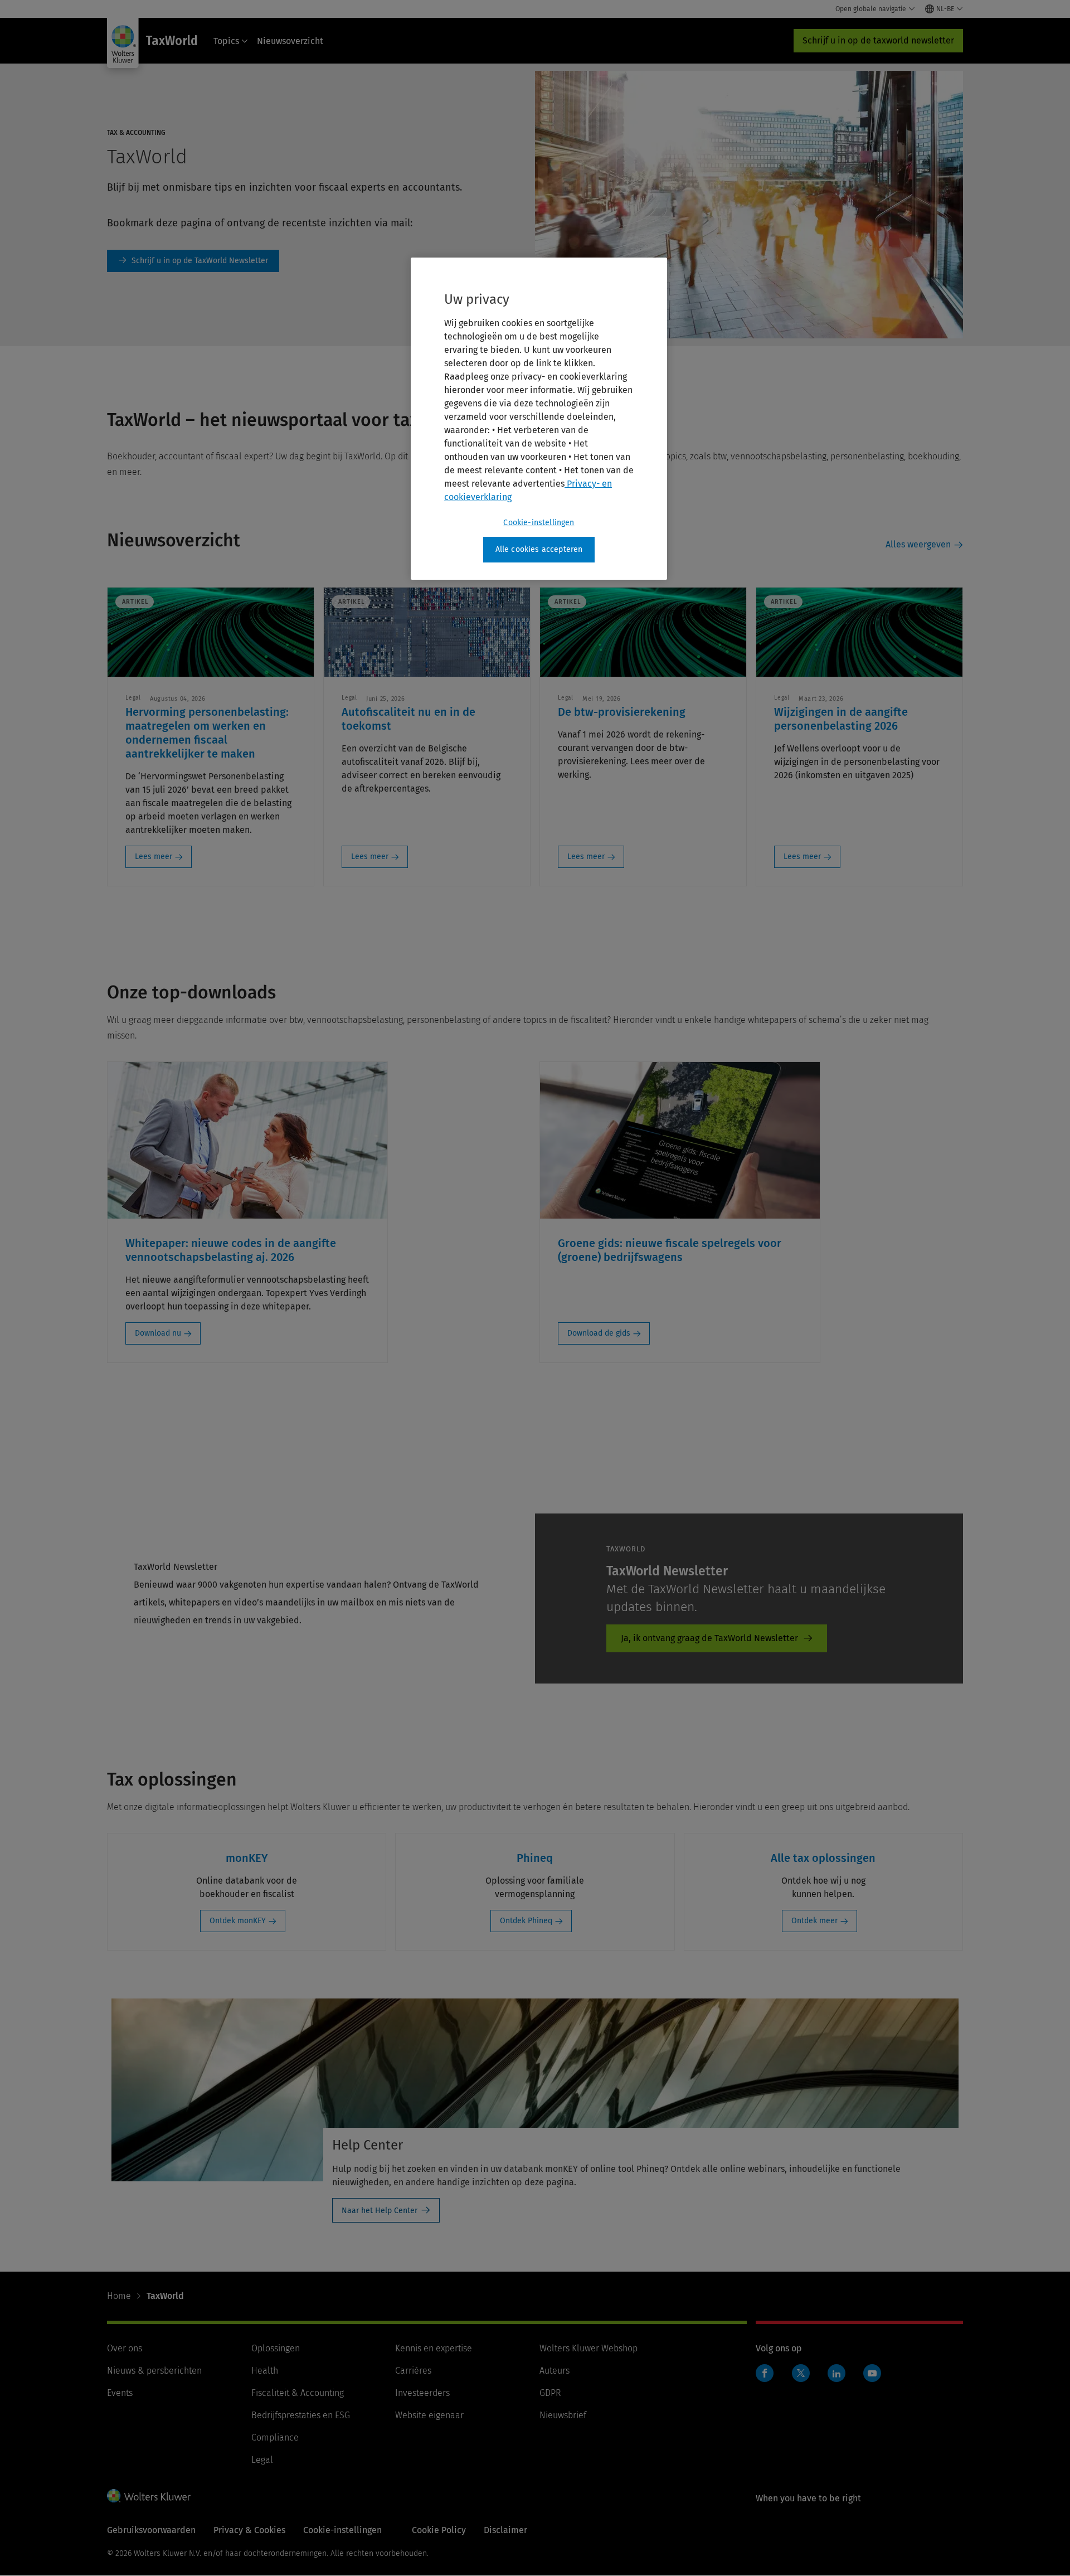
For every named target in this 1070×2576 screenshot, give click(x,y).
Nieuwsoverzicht (290, 41)
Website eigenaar (429, 2415)
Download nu (158, 1333)
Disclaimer (505, 2530)
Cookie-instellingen (539, 523)
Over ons (125, 2348)
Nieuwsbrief (563, 2415)
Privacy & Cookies (249, 2530)
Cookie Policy (439, 2530)
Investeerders (422, 2393)
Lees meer (154, 857)
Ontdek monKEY (238, 1921)
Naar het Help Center (380, 2211)
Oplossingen (276, 2348)
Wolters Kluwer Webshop (588, 2348)
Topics (226, 41)
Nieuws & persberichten (154, 2371)
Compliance (275, 2437)
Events (120, 2393)
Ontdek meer (814, 1921)
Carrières (413, 2371)
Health (265, 2371)
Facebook (765, 2373)
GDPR (550, 2393)
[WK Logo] (149, 2496)
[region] (539, 419)
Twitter (801, 2373)
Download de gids (599, 1333)
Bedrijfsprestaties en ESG (301, 2415)
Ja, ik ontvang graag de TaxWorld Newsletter (709, 1638)
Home (119, 2296)
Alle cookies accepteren (539, 549)
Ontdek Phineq (526, 1921)
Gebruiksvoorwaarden (151, 2530)
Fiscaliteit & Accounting (298, 2393)
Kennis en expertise (434, 2348)
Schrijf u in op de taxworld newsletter (878, 40)
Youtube (872, 2373)
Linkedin (836, 2373)
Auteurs (555, 2371)
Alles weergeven (918, 544)
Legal (262, 2460)
